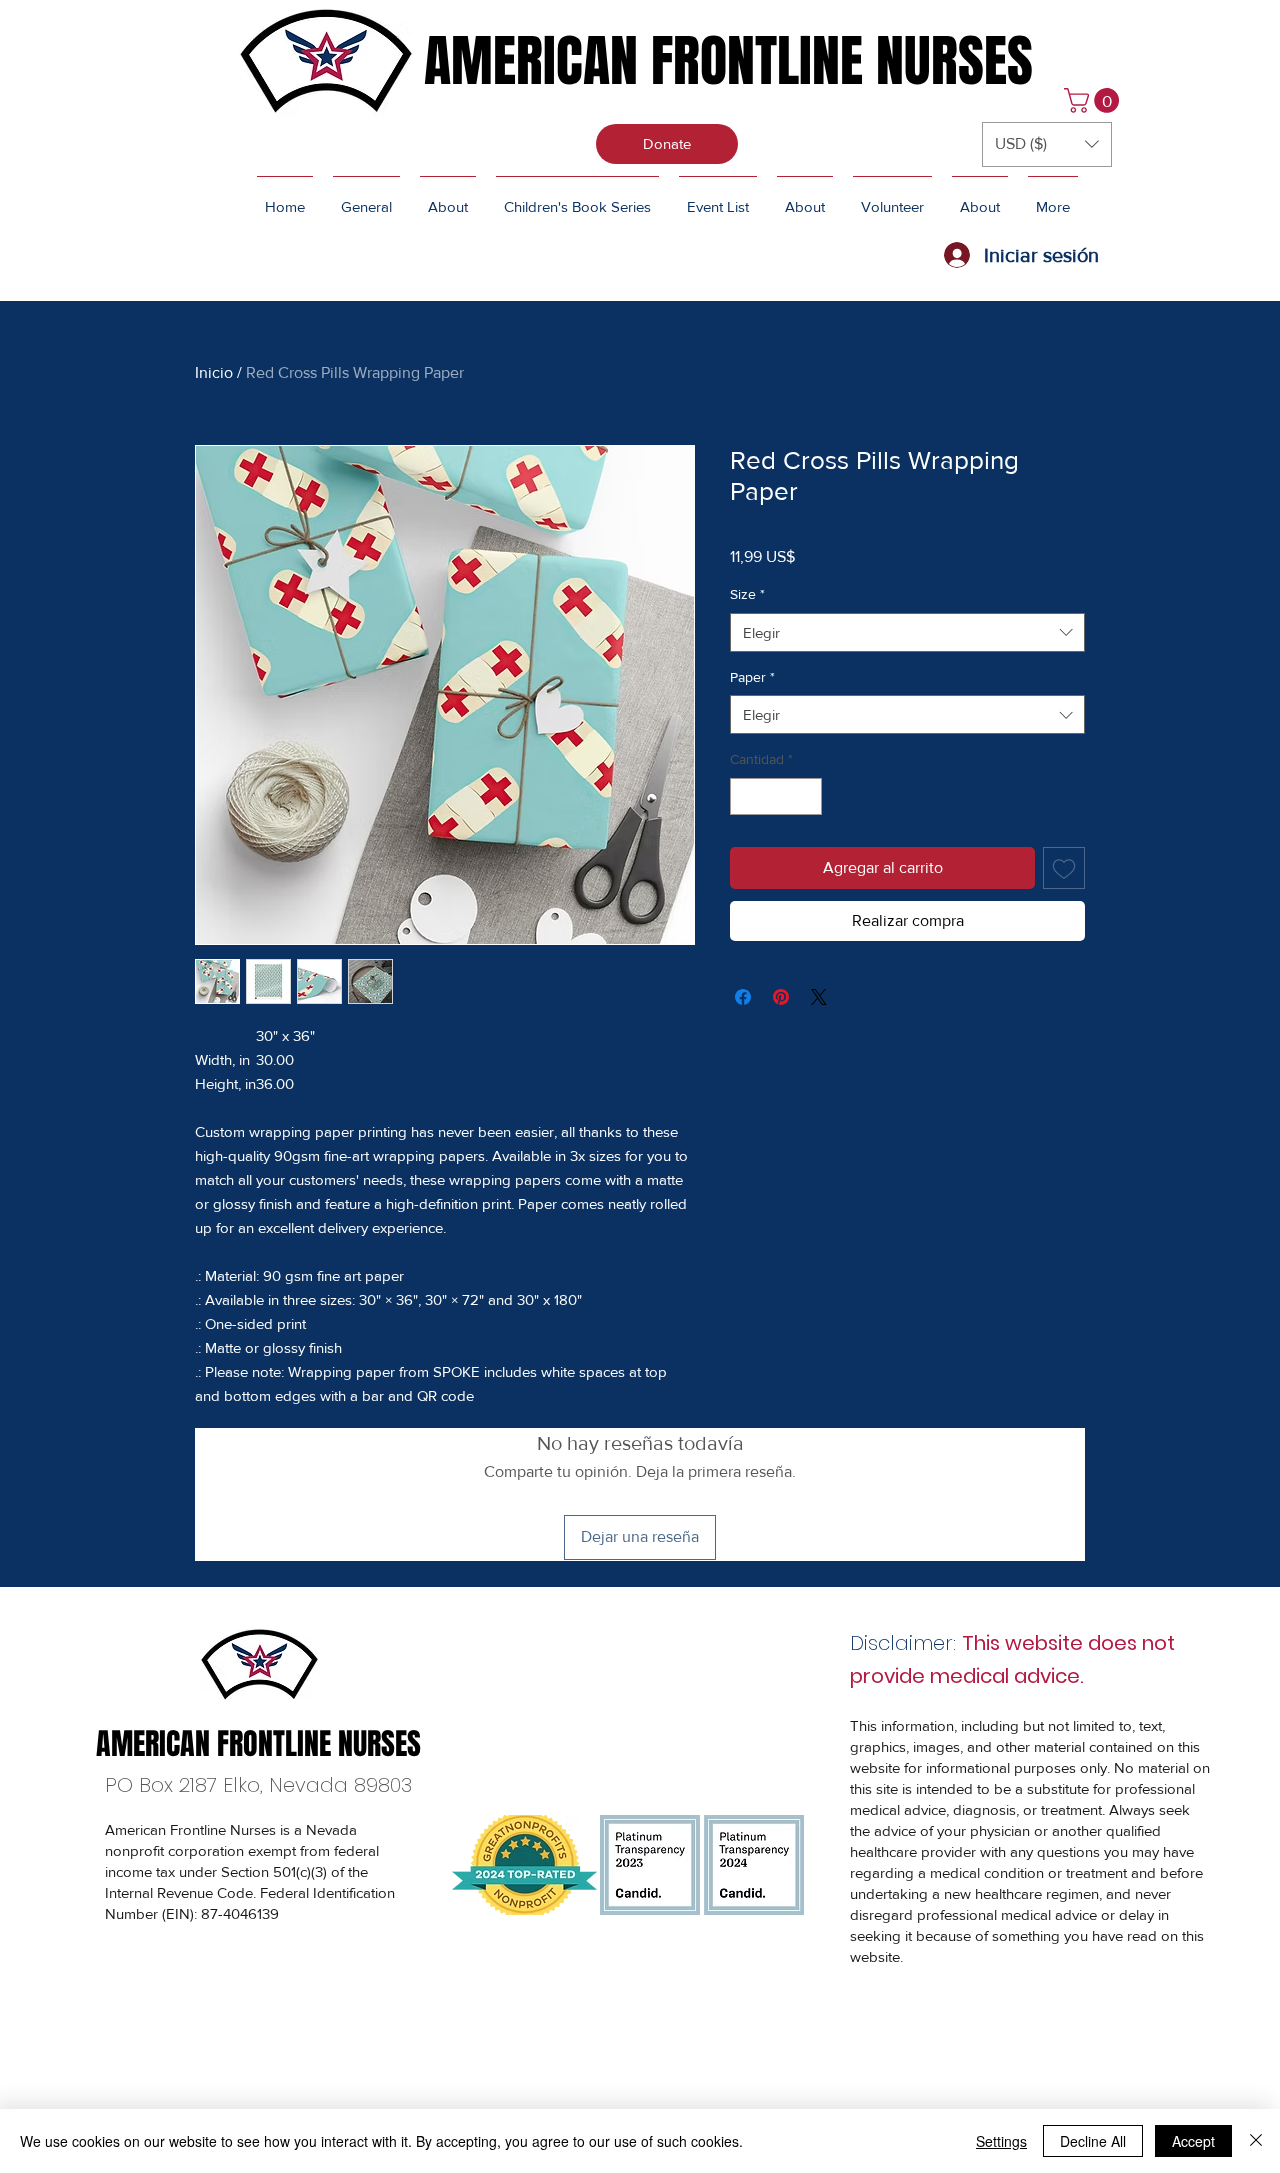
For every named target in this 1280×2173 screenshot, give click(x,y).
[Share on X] (819, 997)
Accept (1193, 2141)
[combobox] (907, 632)
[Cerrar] (1256, 2141)
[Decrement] (745, 796)
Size (747, 594)
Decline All (1093, 2141)
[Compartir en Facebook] (743, 997)
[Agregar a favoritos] (1064, 868)
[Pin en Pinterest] (781, 997)
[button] (1094, 100)
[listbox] (1047, 144)
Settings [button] (1001, 2141)
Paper (752, 677)
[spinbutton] (776, 796)
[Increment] (806, 796)
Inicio (214, 372)
